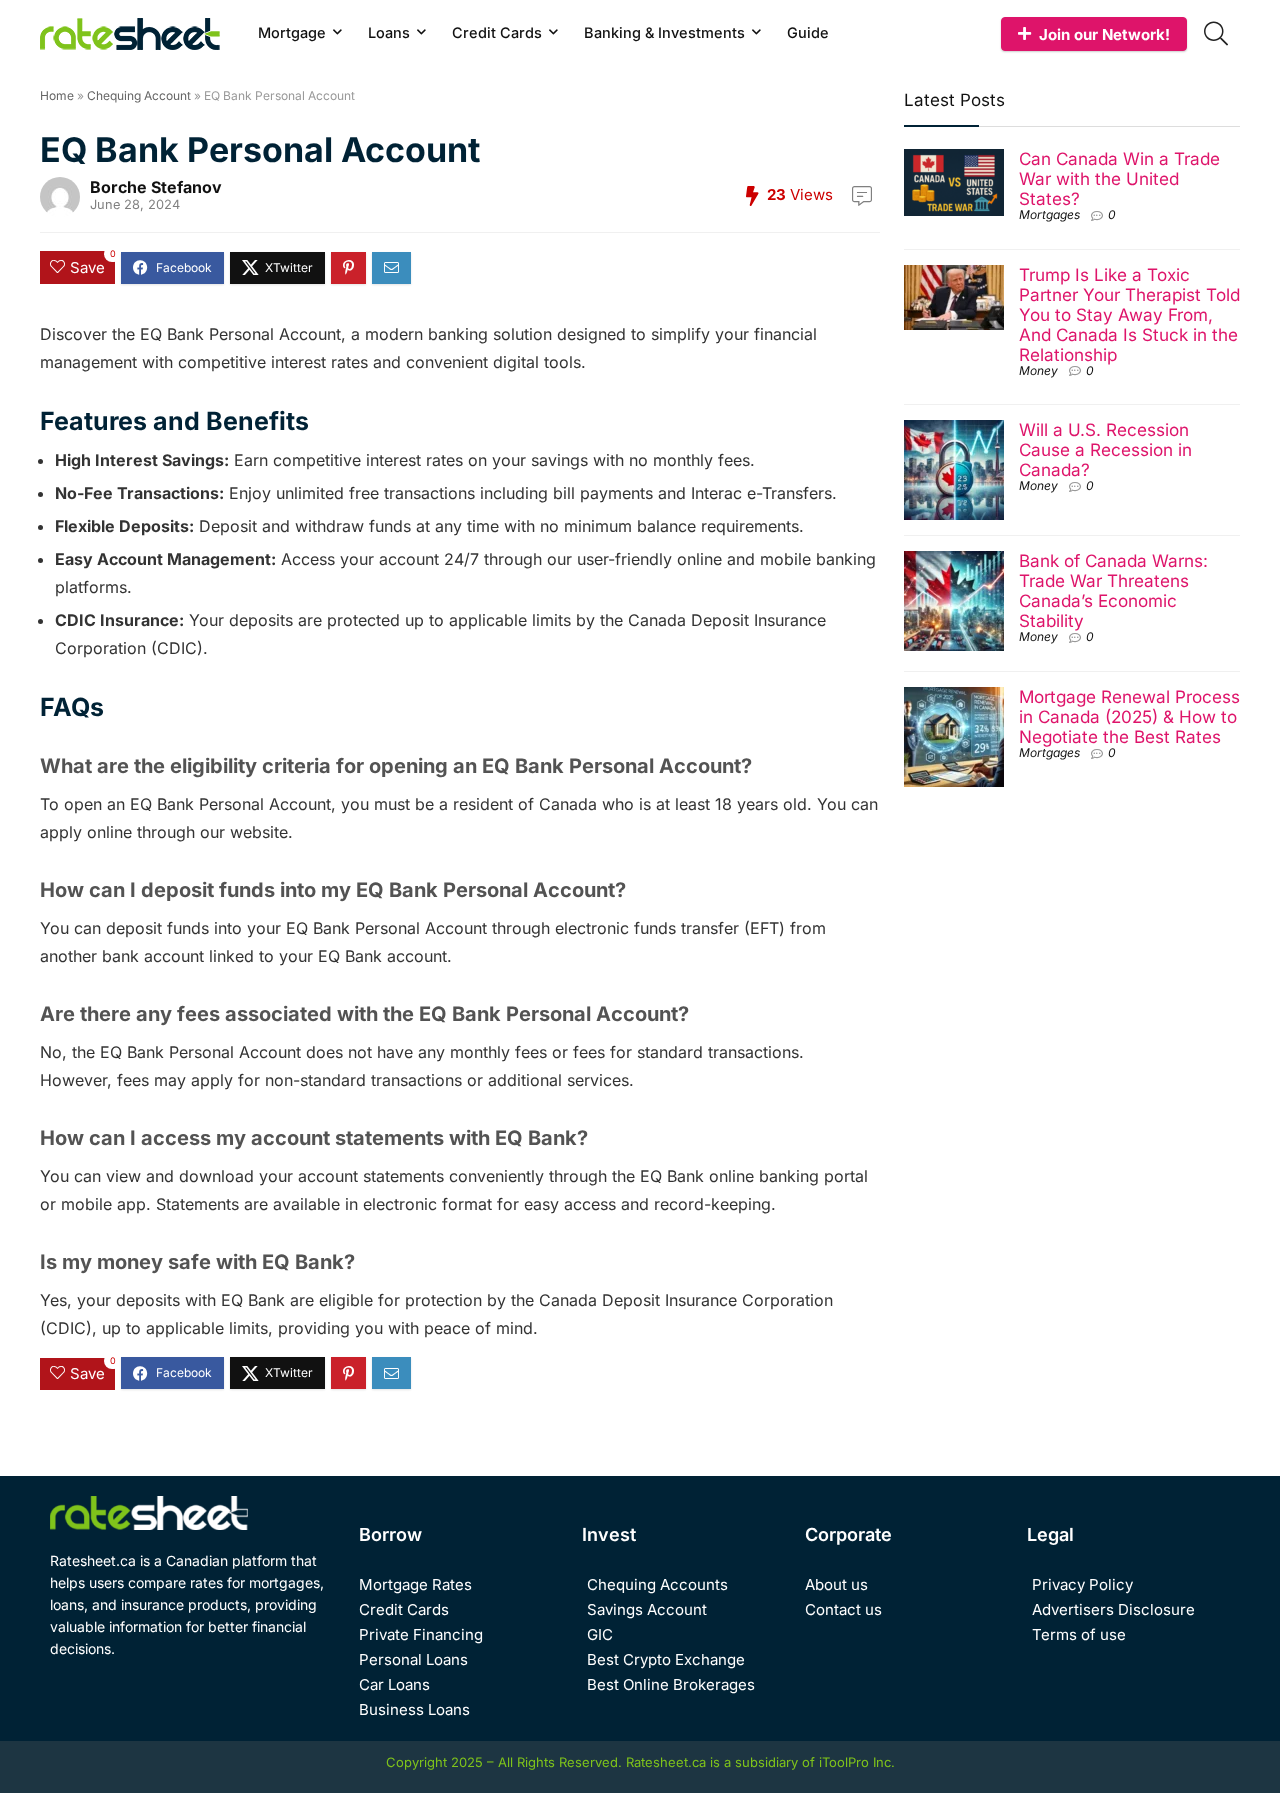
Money (1038, 370)
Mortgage (292, 32)
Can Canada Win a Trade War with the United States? (1119, 178)
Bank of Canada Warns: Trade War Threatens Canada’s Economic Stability (1113, 590)
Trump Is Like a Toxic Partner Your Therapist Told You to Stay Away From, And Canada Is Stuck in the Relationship (1129, 314)
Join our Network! (1104, 34)
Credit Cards (497, 32)
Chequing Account (139, 95)
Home (57, 95)
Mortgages (1049, 214)
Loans (389, 32)
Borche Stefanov (156, 187)
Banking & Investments (664, 32)
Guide (808, 32)
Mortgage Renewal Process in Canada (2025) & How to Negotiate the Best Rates (1129, 716)
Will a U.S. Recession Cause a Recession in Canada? (1105, 449)
